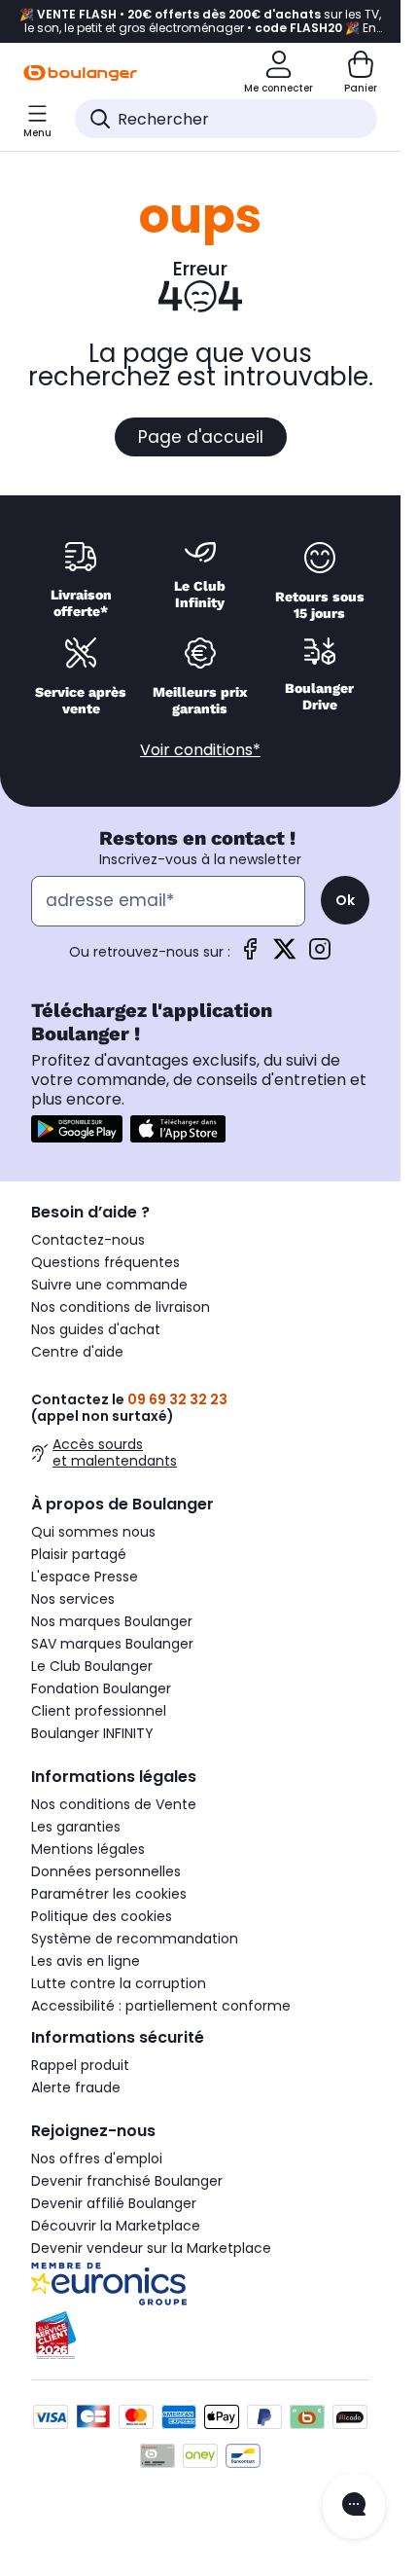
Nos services (73, 1599)
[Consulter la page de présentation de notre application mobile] (77, 1129)
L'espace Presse (85, 1577)
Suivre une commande (109, 1285)
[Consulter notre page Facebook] (250, 955)
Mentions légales (88, 1849)
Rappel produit (80, 2065)
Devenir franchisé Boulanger (127, 2181)
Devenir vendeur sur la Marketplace (151, 2248)
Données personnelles (106, 1871)
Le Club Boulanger (92, 1666)
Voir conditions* (200, 750)
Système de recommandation (135, 1939)
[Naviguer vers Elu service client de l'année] (200, 2336)
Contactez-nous (88, 1240)
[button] (24, 160)
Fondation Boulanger (101, 1688)
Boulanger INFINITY (92, 1733)
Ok (345, 900)
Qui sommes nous (93, 1532)
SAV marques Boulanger (112, 1644)
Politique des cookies (102, 1916)
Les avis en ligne (86, 1961)
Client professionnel (99, 1711)
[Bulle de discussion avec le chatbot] (354, 2506)
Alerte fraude (76, 2087)
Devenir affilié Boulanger (114, 2203)
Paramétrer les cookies (109, 1894)
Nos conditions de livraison (121, 1307)
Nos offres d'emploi (97, 2159)
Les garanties (76, 1827)
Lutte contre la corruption (119, 1983)
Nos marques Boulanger (112, 1621)
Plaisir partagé (79, 1554)
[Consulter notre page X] (285, 955)
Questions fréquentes (105, 1262)
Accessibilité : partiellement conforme (161, 2006)
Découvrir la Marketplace (116, 2226)
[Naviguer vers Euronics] (200, 2284)
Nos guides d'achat (96, 1329)
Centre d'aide (77, 1352)
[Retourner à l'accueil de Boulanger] (80, 73)
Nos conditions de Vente (114, 1804)
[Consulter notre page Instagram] (320, 955)
